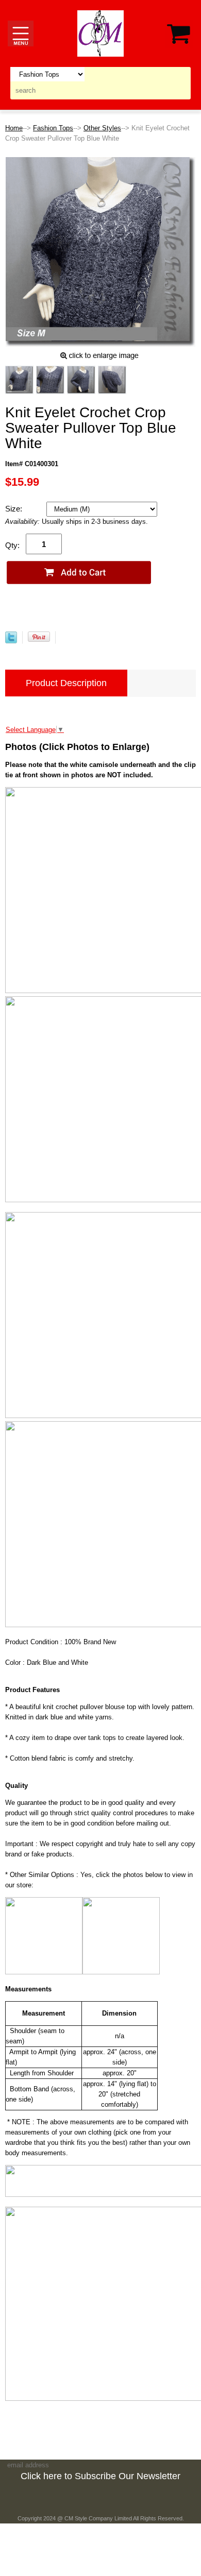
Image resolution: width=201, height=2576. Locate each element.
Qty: (12, 545)
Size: (15, 509)
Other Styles (102, 128)
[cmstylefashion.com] (100, 33)
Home (14, 128)
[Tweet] (11, 641)
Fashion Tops (53, 128)
